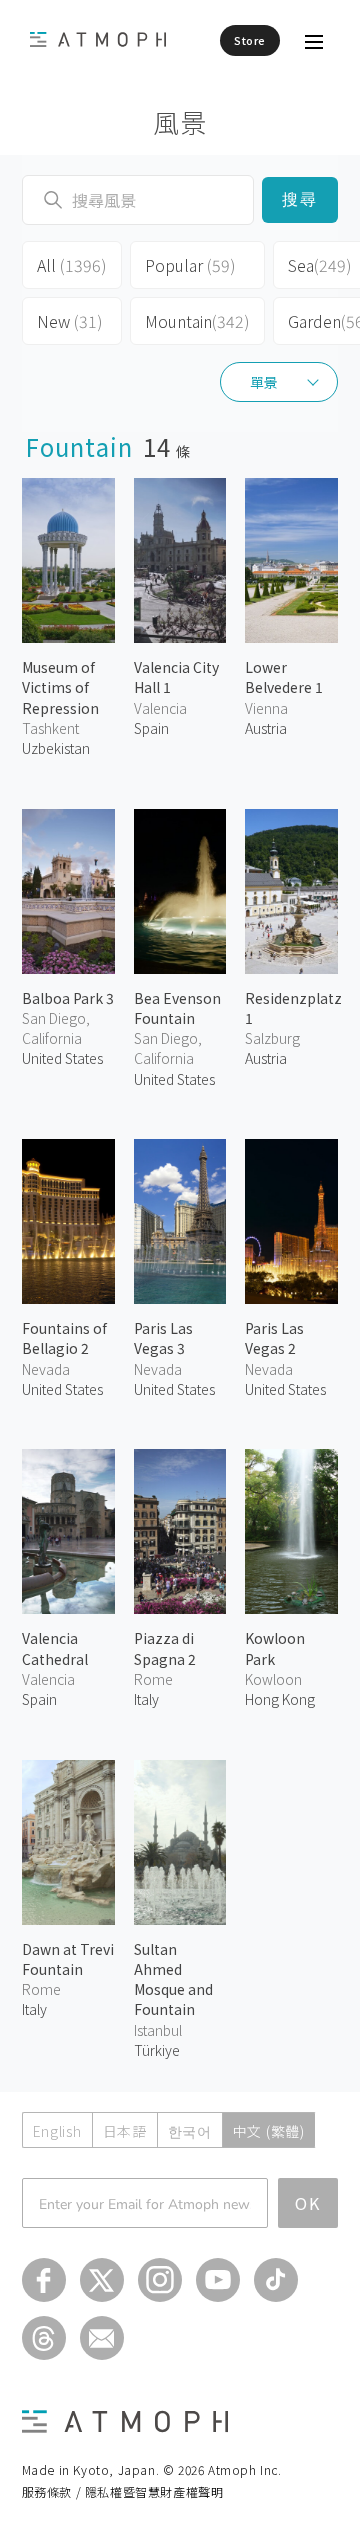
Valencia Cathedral (55, 1648)
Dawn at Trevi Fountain (68, 1959)
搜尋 (300, 199)
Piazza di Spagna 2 (165, 1648)
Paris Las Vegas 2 (274, 1338)
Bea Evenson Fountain (177, 1008)
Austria (266, 728)
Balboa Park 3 (68, 998)
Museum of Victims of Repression (60, 687)
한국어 (190, 2131)
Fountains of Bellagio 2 (64, 1338)
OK (308, 2203)
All (72, 265)
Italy (146, 1699)
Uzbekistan (56, 748)
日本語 (125, 2131)
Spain (151, 728)
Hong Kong (280, 1699)
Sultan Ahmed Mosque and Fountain (173, 1979)
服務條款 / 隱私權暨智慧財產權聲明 (123, 2491)
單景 (264, 382)
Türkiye (157, 2050)
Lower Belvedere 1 (284, 677)
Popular (190, 265)
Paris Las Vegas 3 (163, 1338)
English (57, 2131)
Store (250, 40)
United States (62, 1058)
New (70, 321)
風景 (180, 121)
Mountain (197, 321)
